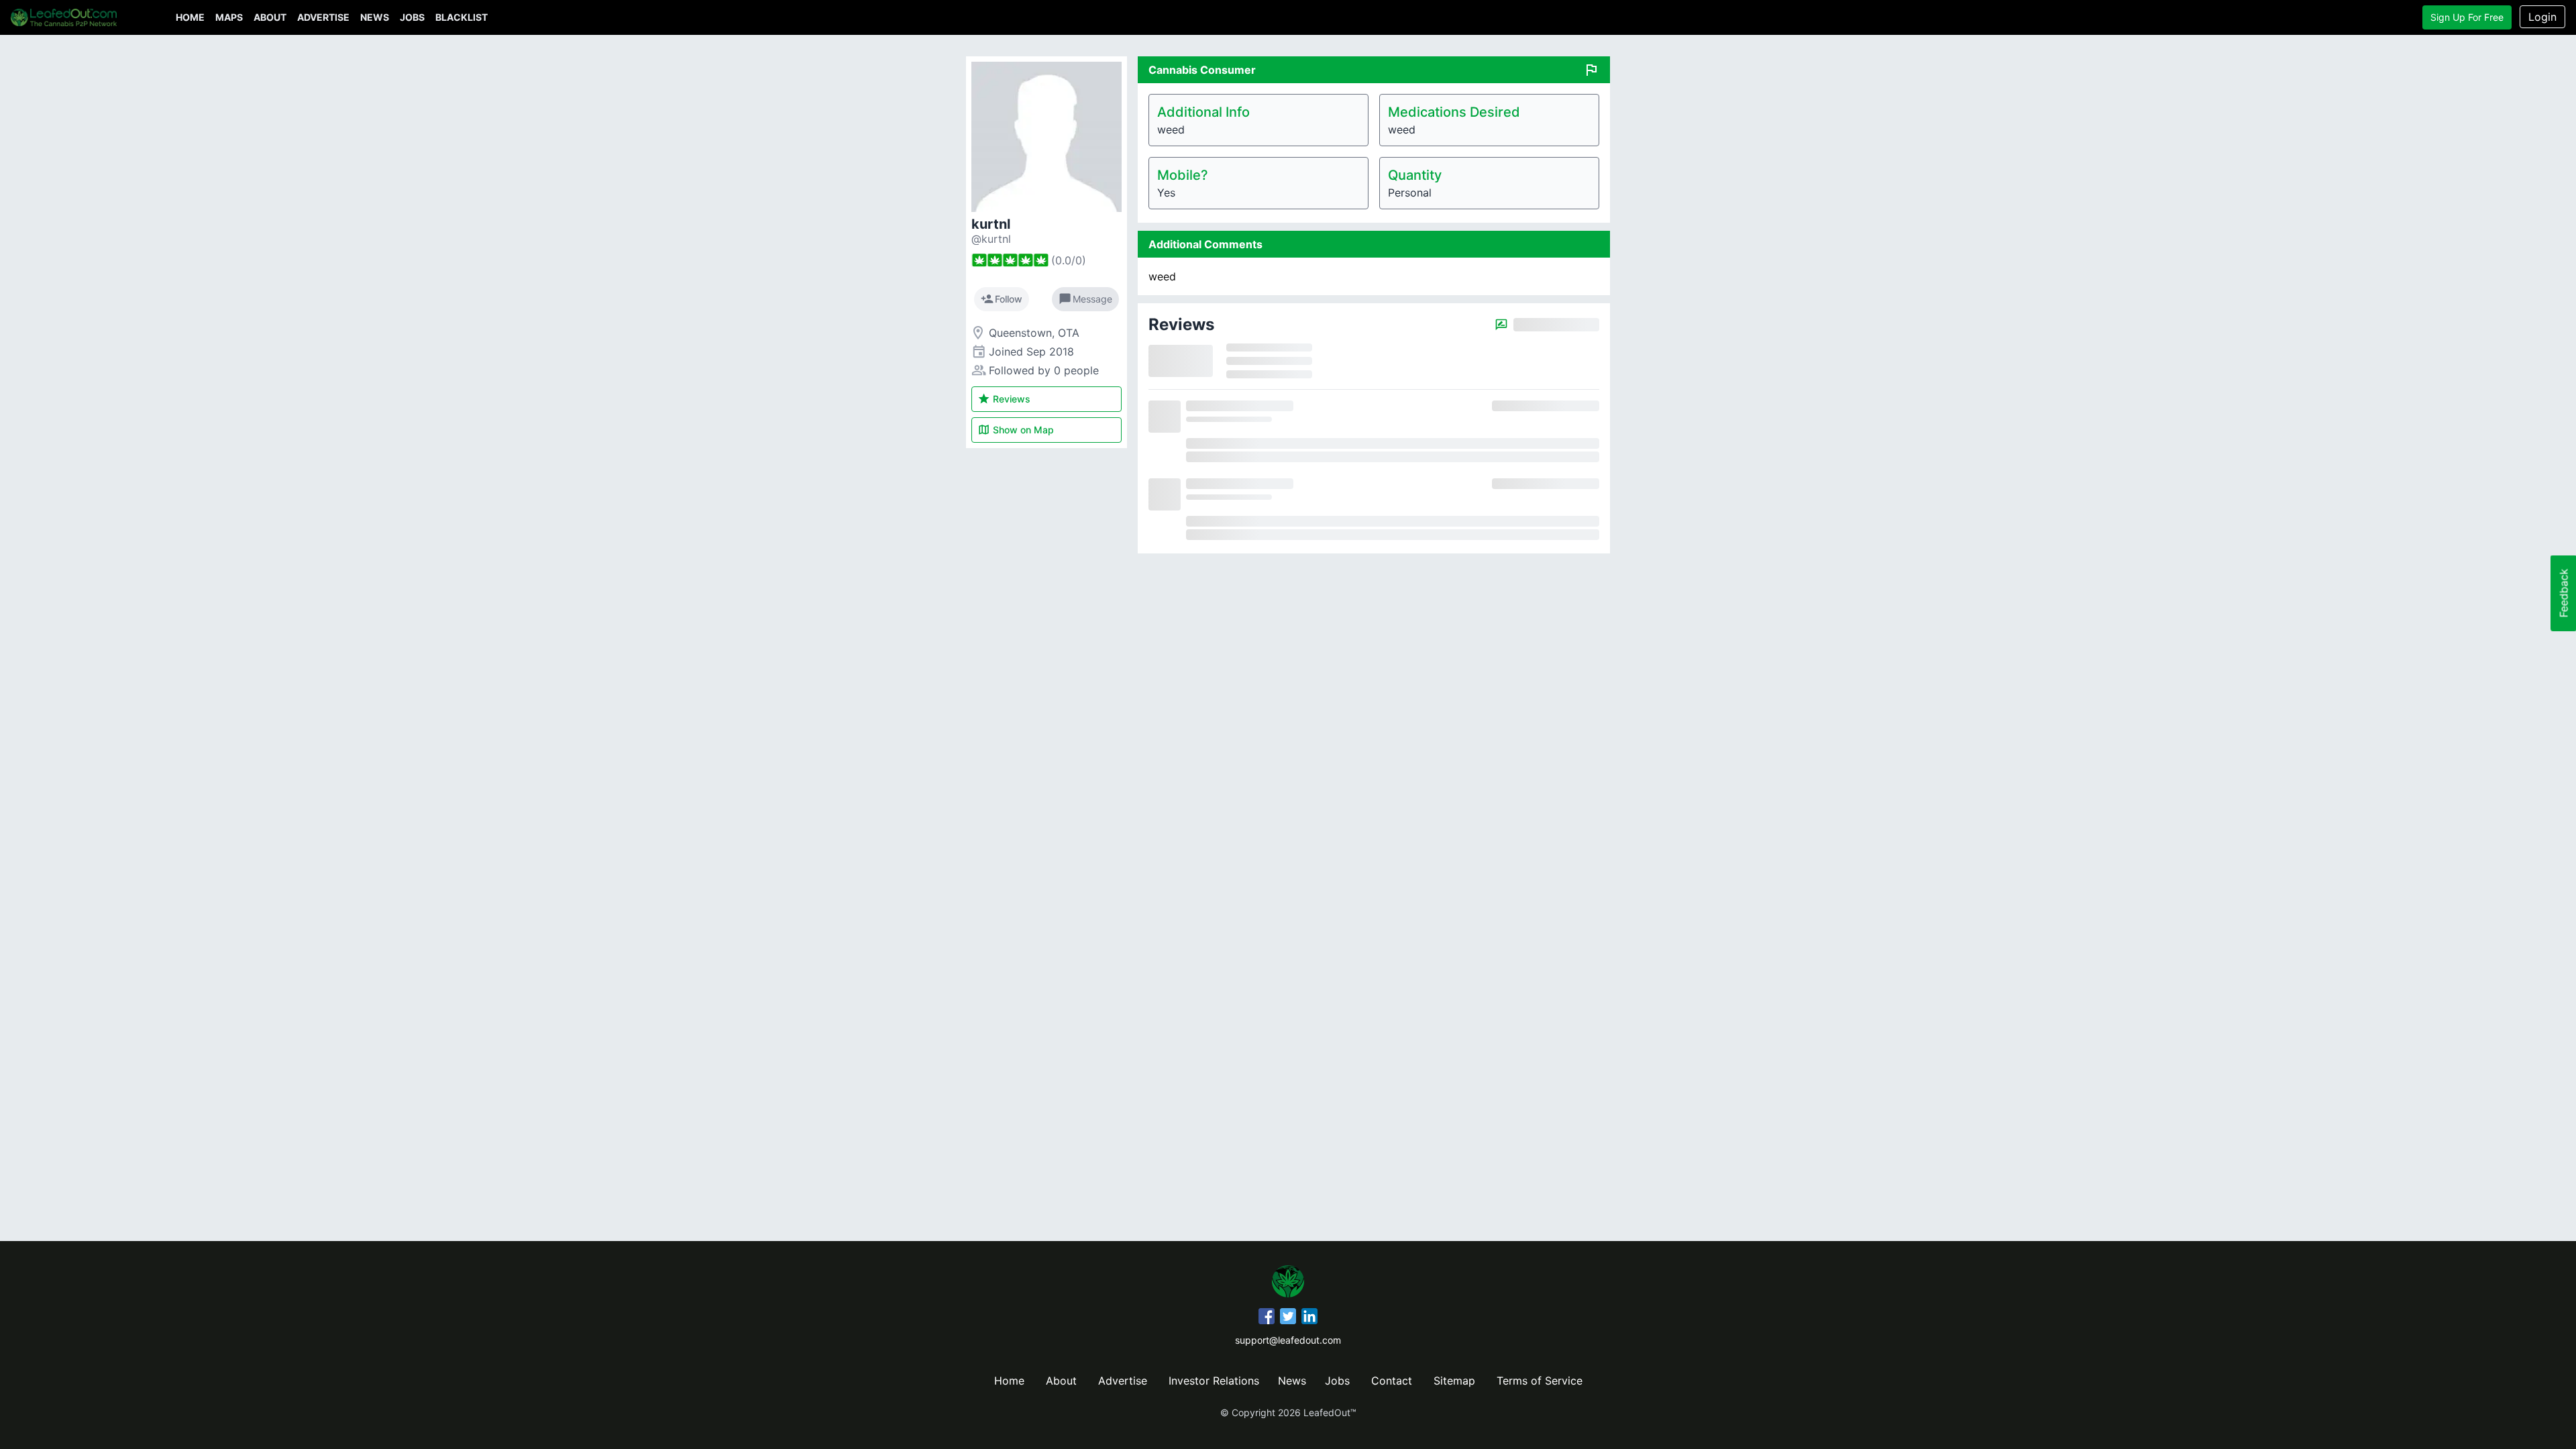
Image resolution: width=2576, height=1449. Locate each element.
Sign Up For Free (2467, 17)
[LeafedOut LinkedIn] (1309, 1318)
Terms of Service (1540, 1381)
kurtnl (991, 224)
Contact (1392, 1381)
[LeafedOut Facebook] (1267, 1318)
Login (2542, 17)
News (375, 17)
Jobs (412, 17)
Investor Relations (1214, 1381)
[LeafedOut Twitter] (1288, 1318)
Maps (229, 17)
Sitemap (1454, 1381)
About (270, 17)
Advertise (323, 17)
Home (190, 17)
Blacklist (462, 17)
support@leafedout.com (1288, 1340)
